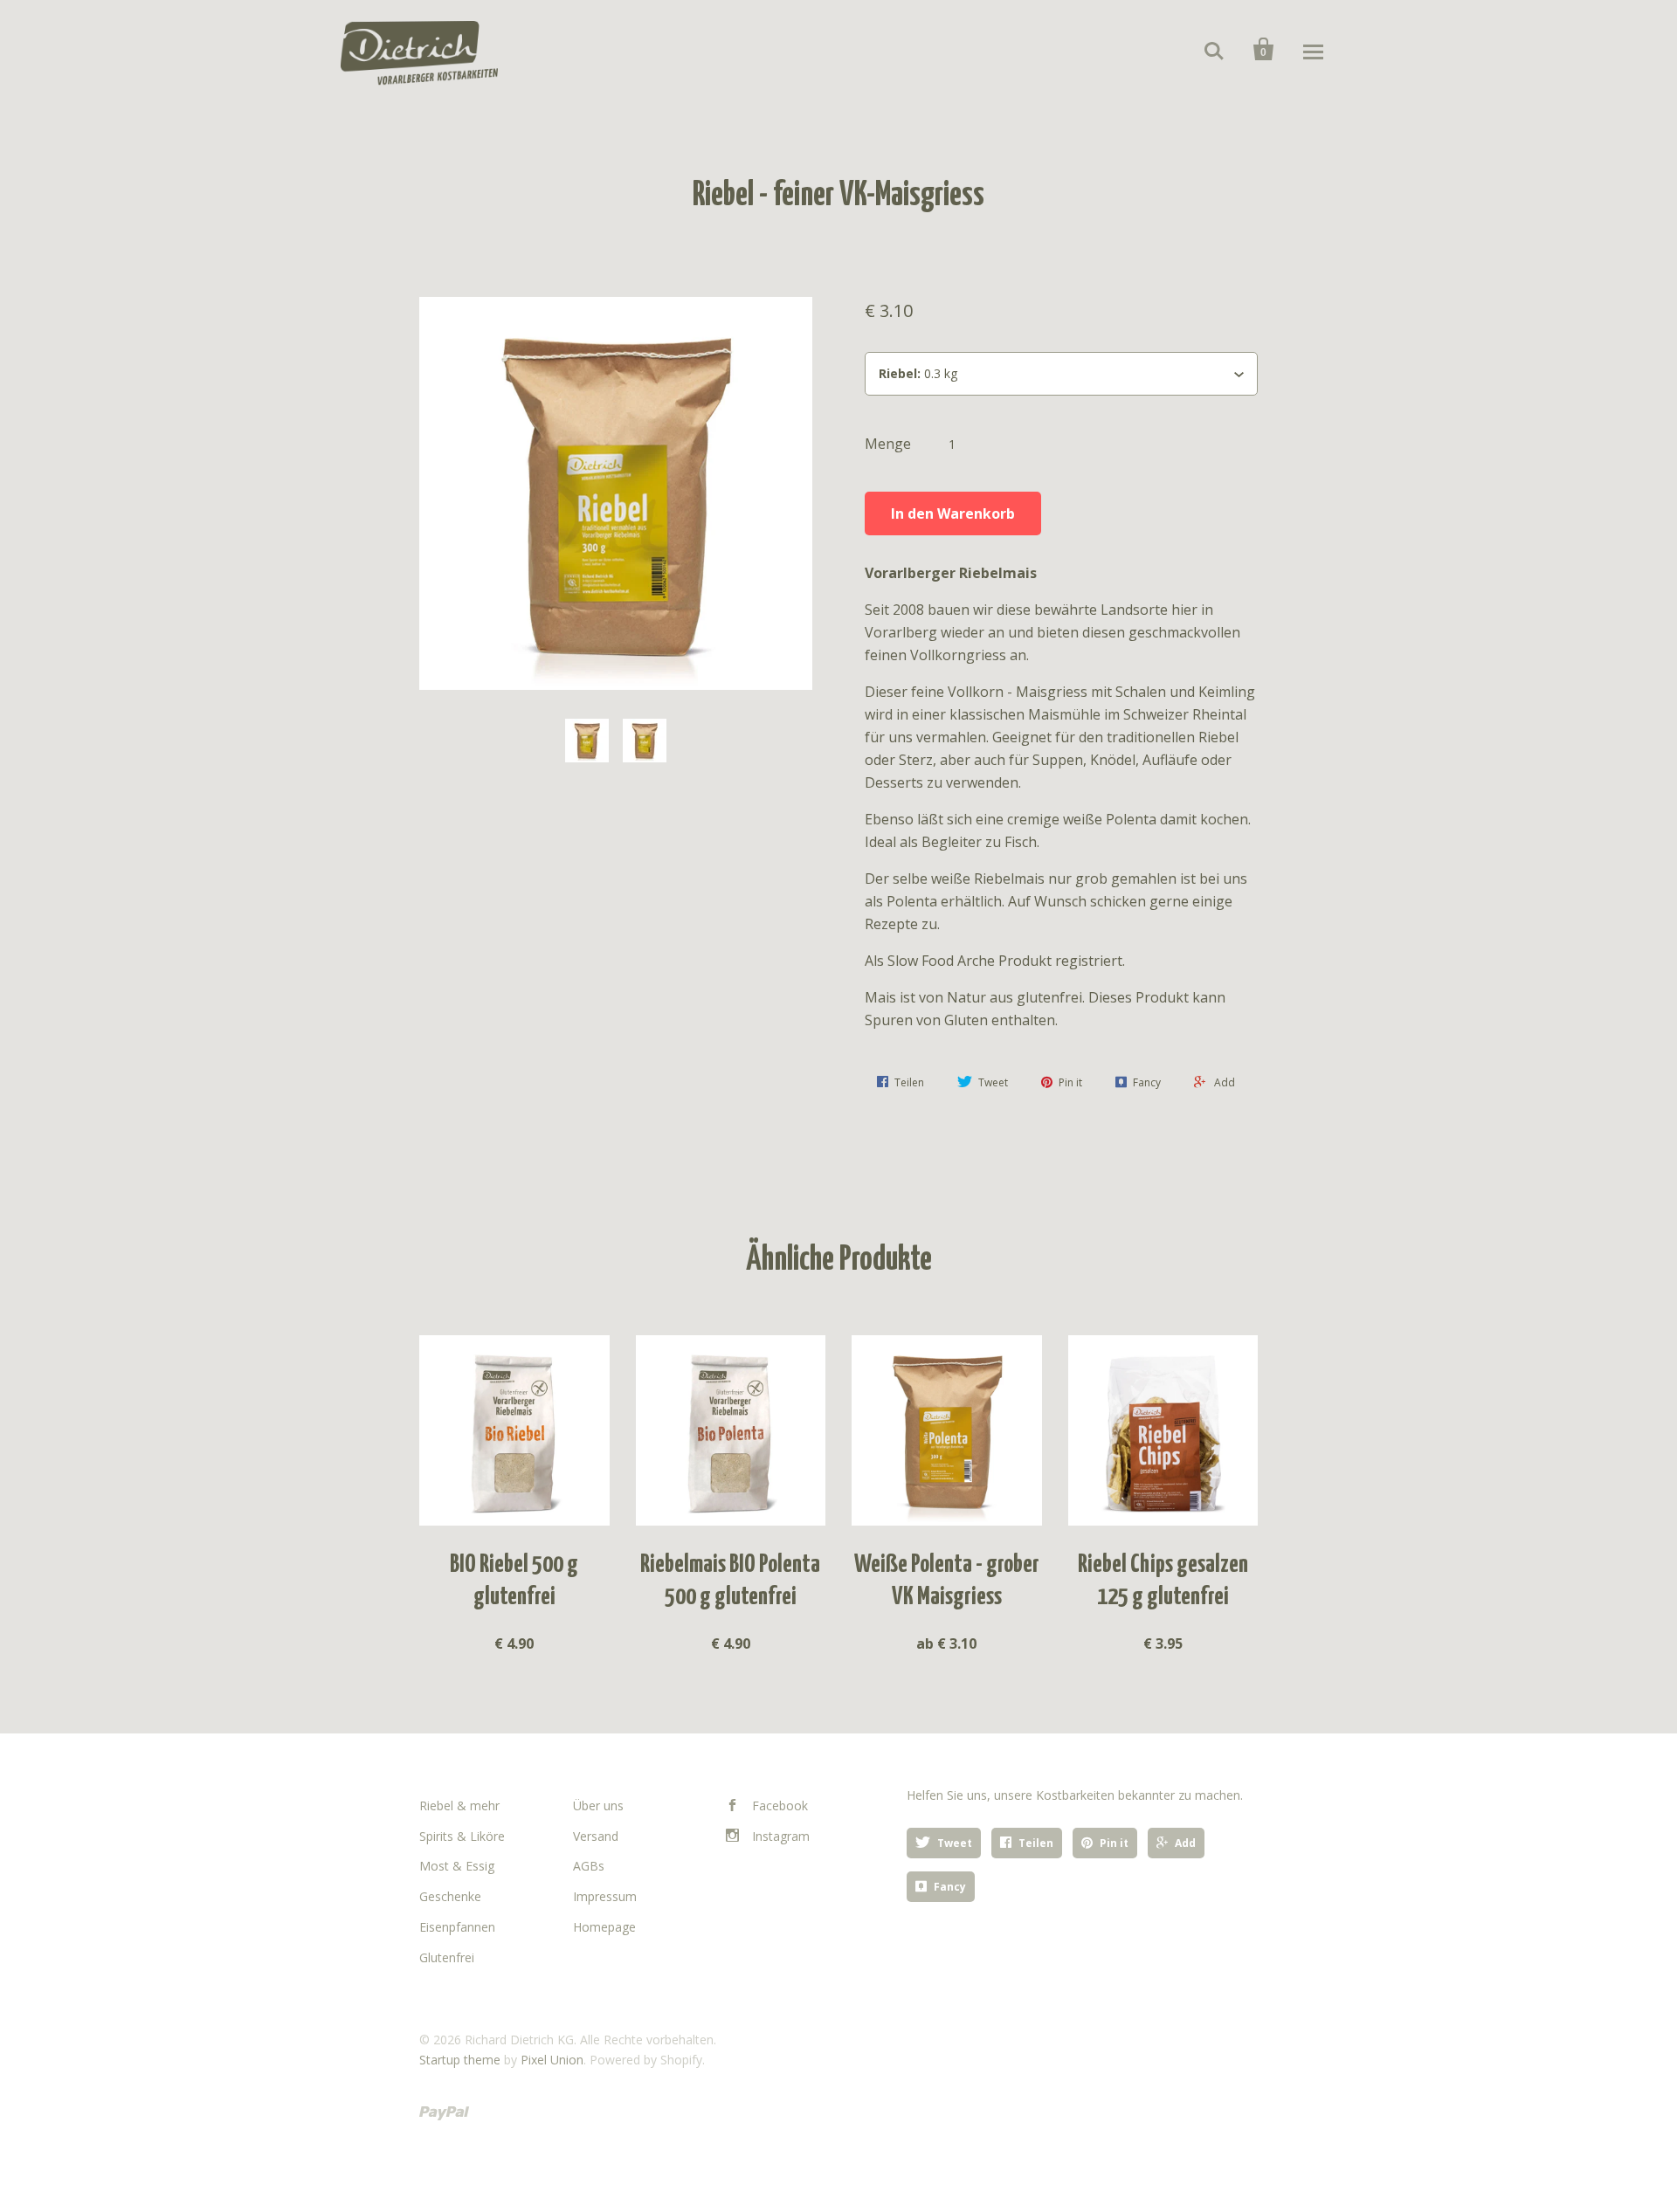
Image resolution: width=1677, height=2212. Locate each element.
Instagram (781, 1836)
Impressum (605, 1896)
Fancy (950, 1887)
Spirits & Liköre (462, 1836)
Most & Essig (457, 1866)
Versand (596, 1836)
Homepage (604, 1927)
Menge (888, 444)
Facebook (780, 1805)
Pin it (1114, 1843)
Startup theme (460, 2060)
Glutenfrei (447, 1957)
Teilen (1036, 1843)
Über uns (598, 1805)
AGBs (589, 1866)
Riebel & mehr (459, 1805)
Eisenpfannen (457, 1927)
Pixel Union (552, 2060)
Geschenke (450, 1896)
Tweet (955, 1843)
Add (1185, 1843)
